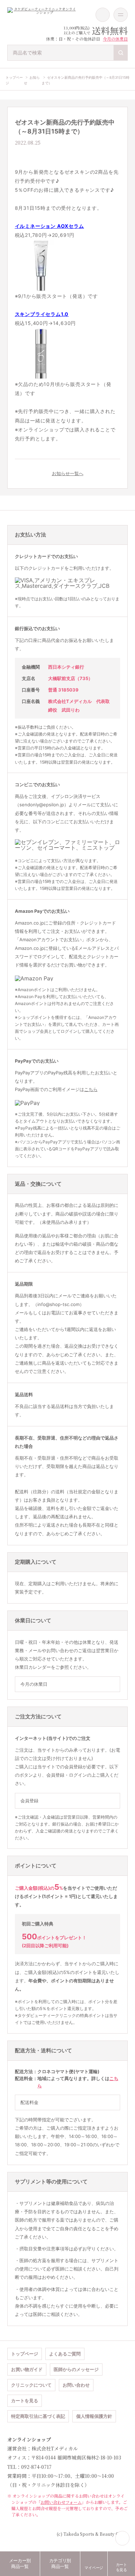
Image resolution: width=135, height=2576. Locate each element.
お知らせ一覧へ (68, 473)
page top (123, 2538)
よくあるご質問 (65, 2354)
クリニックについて (31, 2385)
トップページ (25, 2354)
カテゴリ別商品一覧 (60, 2564)
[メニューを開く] (121, 15)
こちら (91, 1089)
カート (121, 2567)
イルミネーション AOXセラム (49, 226)
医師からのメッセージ (76, 2369)
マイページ (94, 2568)
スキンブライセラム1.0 (42, 314)
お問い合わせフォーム (61, 2502)
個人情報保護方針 (94, 2416)
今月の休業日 (115, 39)
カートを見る (25, 2401)
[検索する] (121, 53)
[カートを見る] (103, 15)
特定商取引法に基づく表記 (38, 2416)
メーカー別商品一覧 (20, 2564)
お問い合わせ (76, 2385)
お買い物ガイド (27, 2369)
